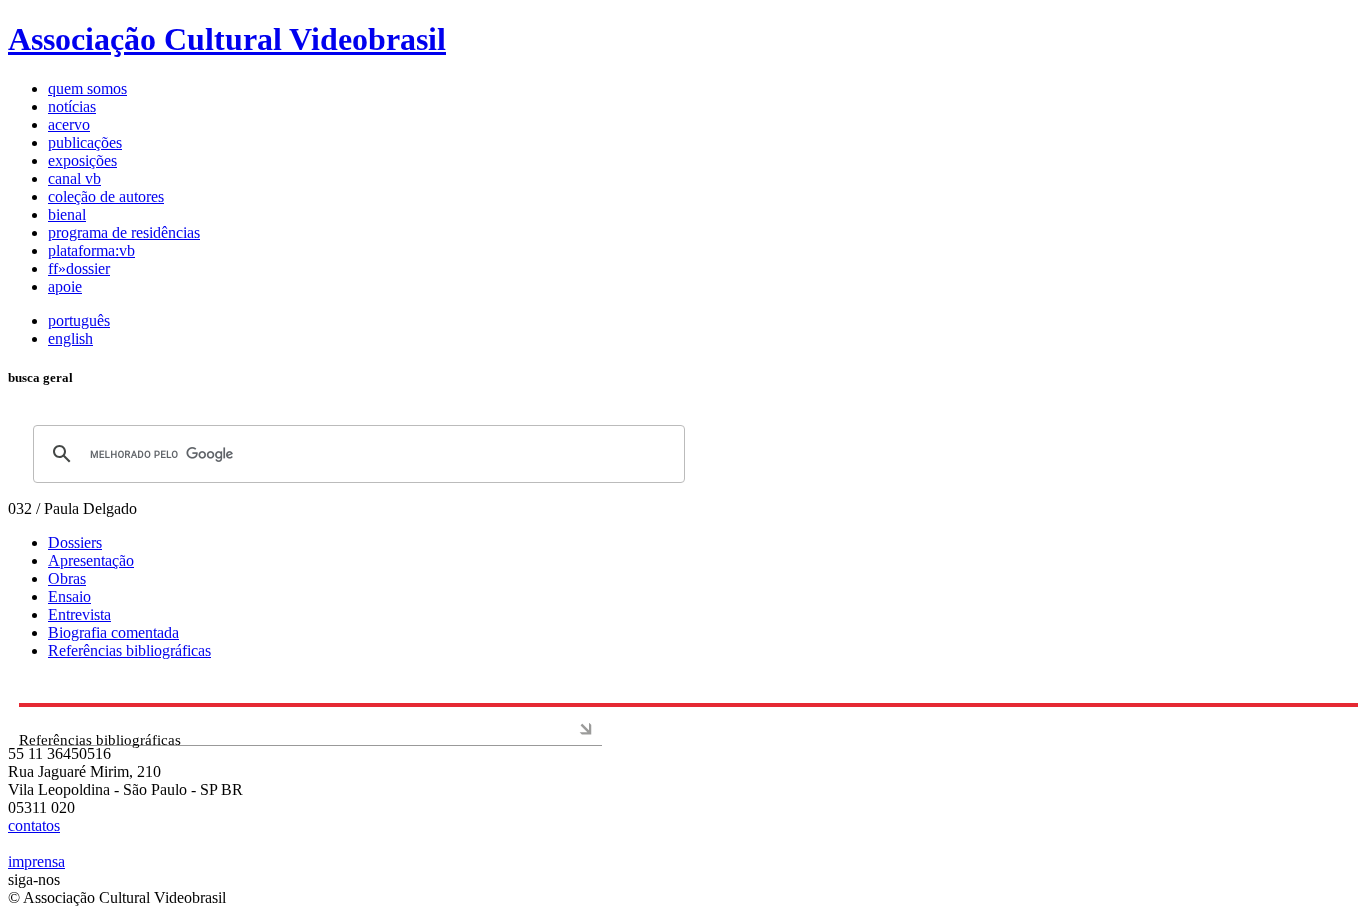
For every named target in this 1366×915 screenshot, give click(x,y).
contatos (34, 825)
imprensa (36, 861)
